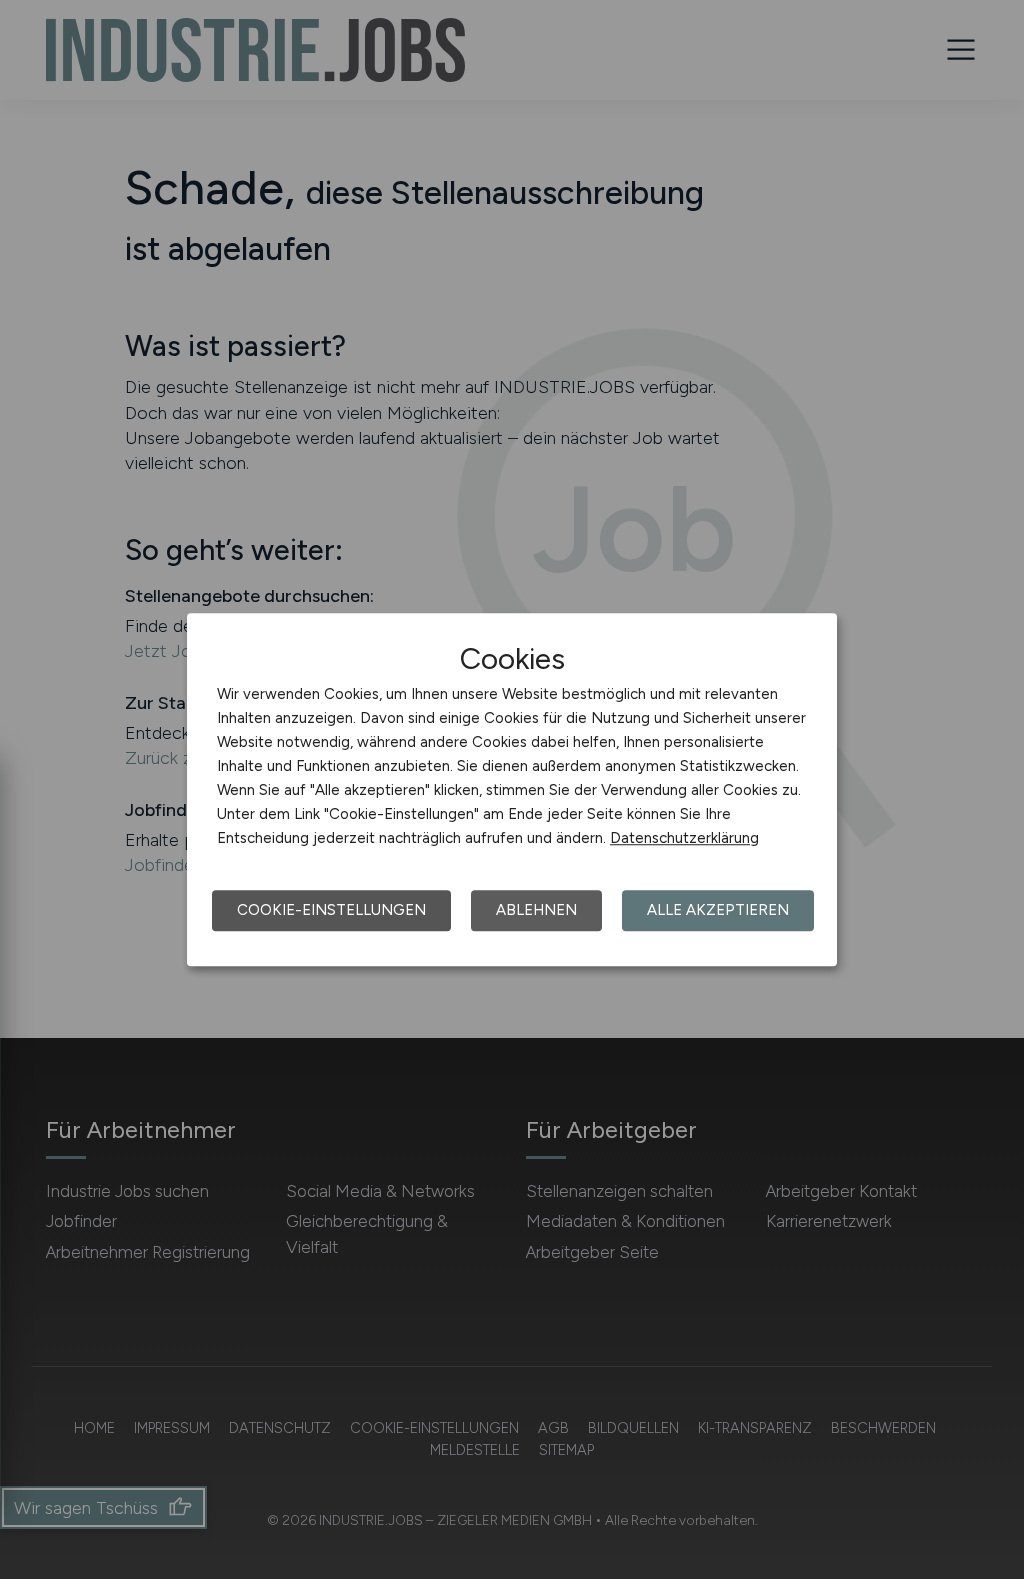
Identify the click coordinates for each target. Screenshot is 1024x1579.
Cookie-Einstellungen (331, 910)
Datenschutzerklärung (684, 838)
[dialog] (512, 790)
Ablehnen (536, 910)
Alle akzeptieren (718, 910)
